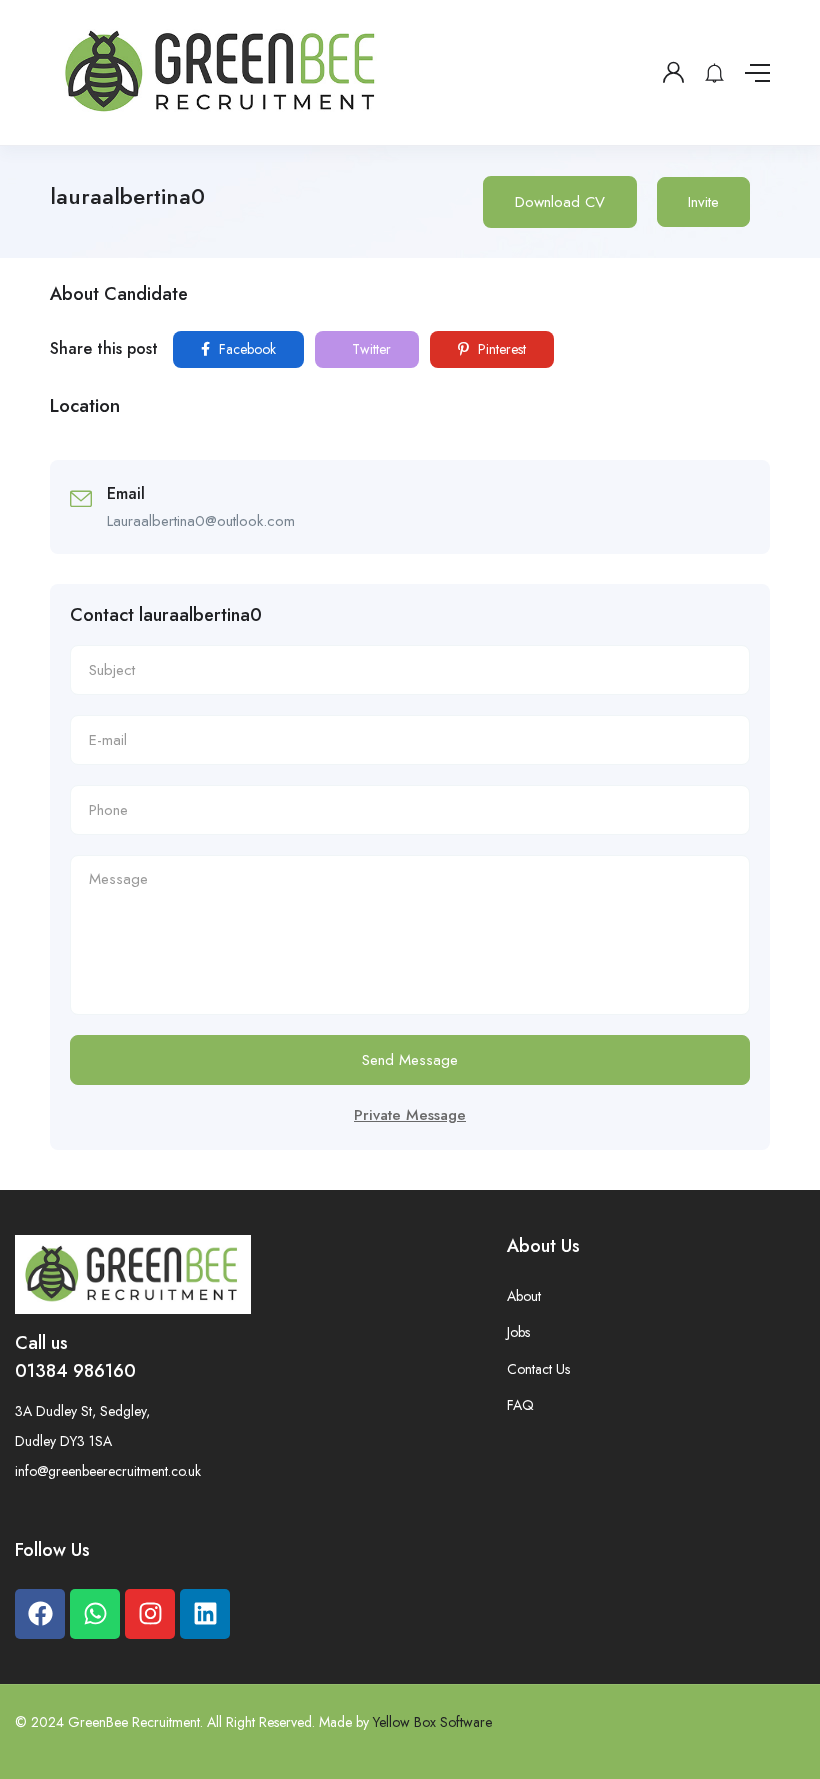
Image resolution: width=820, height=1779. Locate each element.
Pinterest (500, 349)
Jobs (518, 1332)
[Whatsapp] (95, 1614)
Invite (703, 202)
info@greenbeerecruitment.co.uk (108, 1471)
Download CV (560, 202)
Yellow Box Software (432, 1722)
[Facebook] (40, 1614)
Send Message (410, 1060)
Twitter (369, 349)
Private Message (410, 1115)
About (524, 1296)
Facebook (245, 349)
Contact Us (538, 1369)
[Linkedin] (205, 1614)
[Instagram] (150, 1614)
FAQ (520, 1405)
